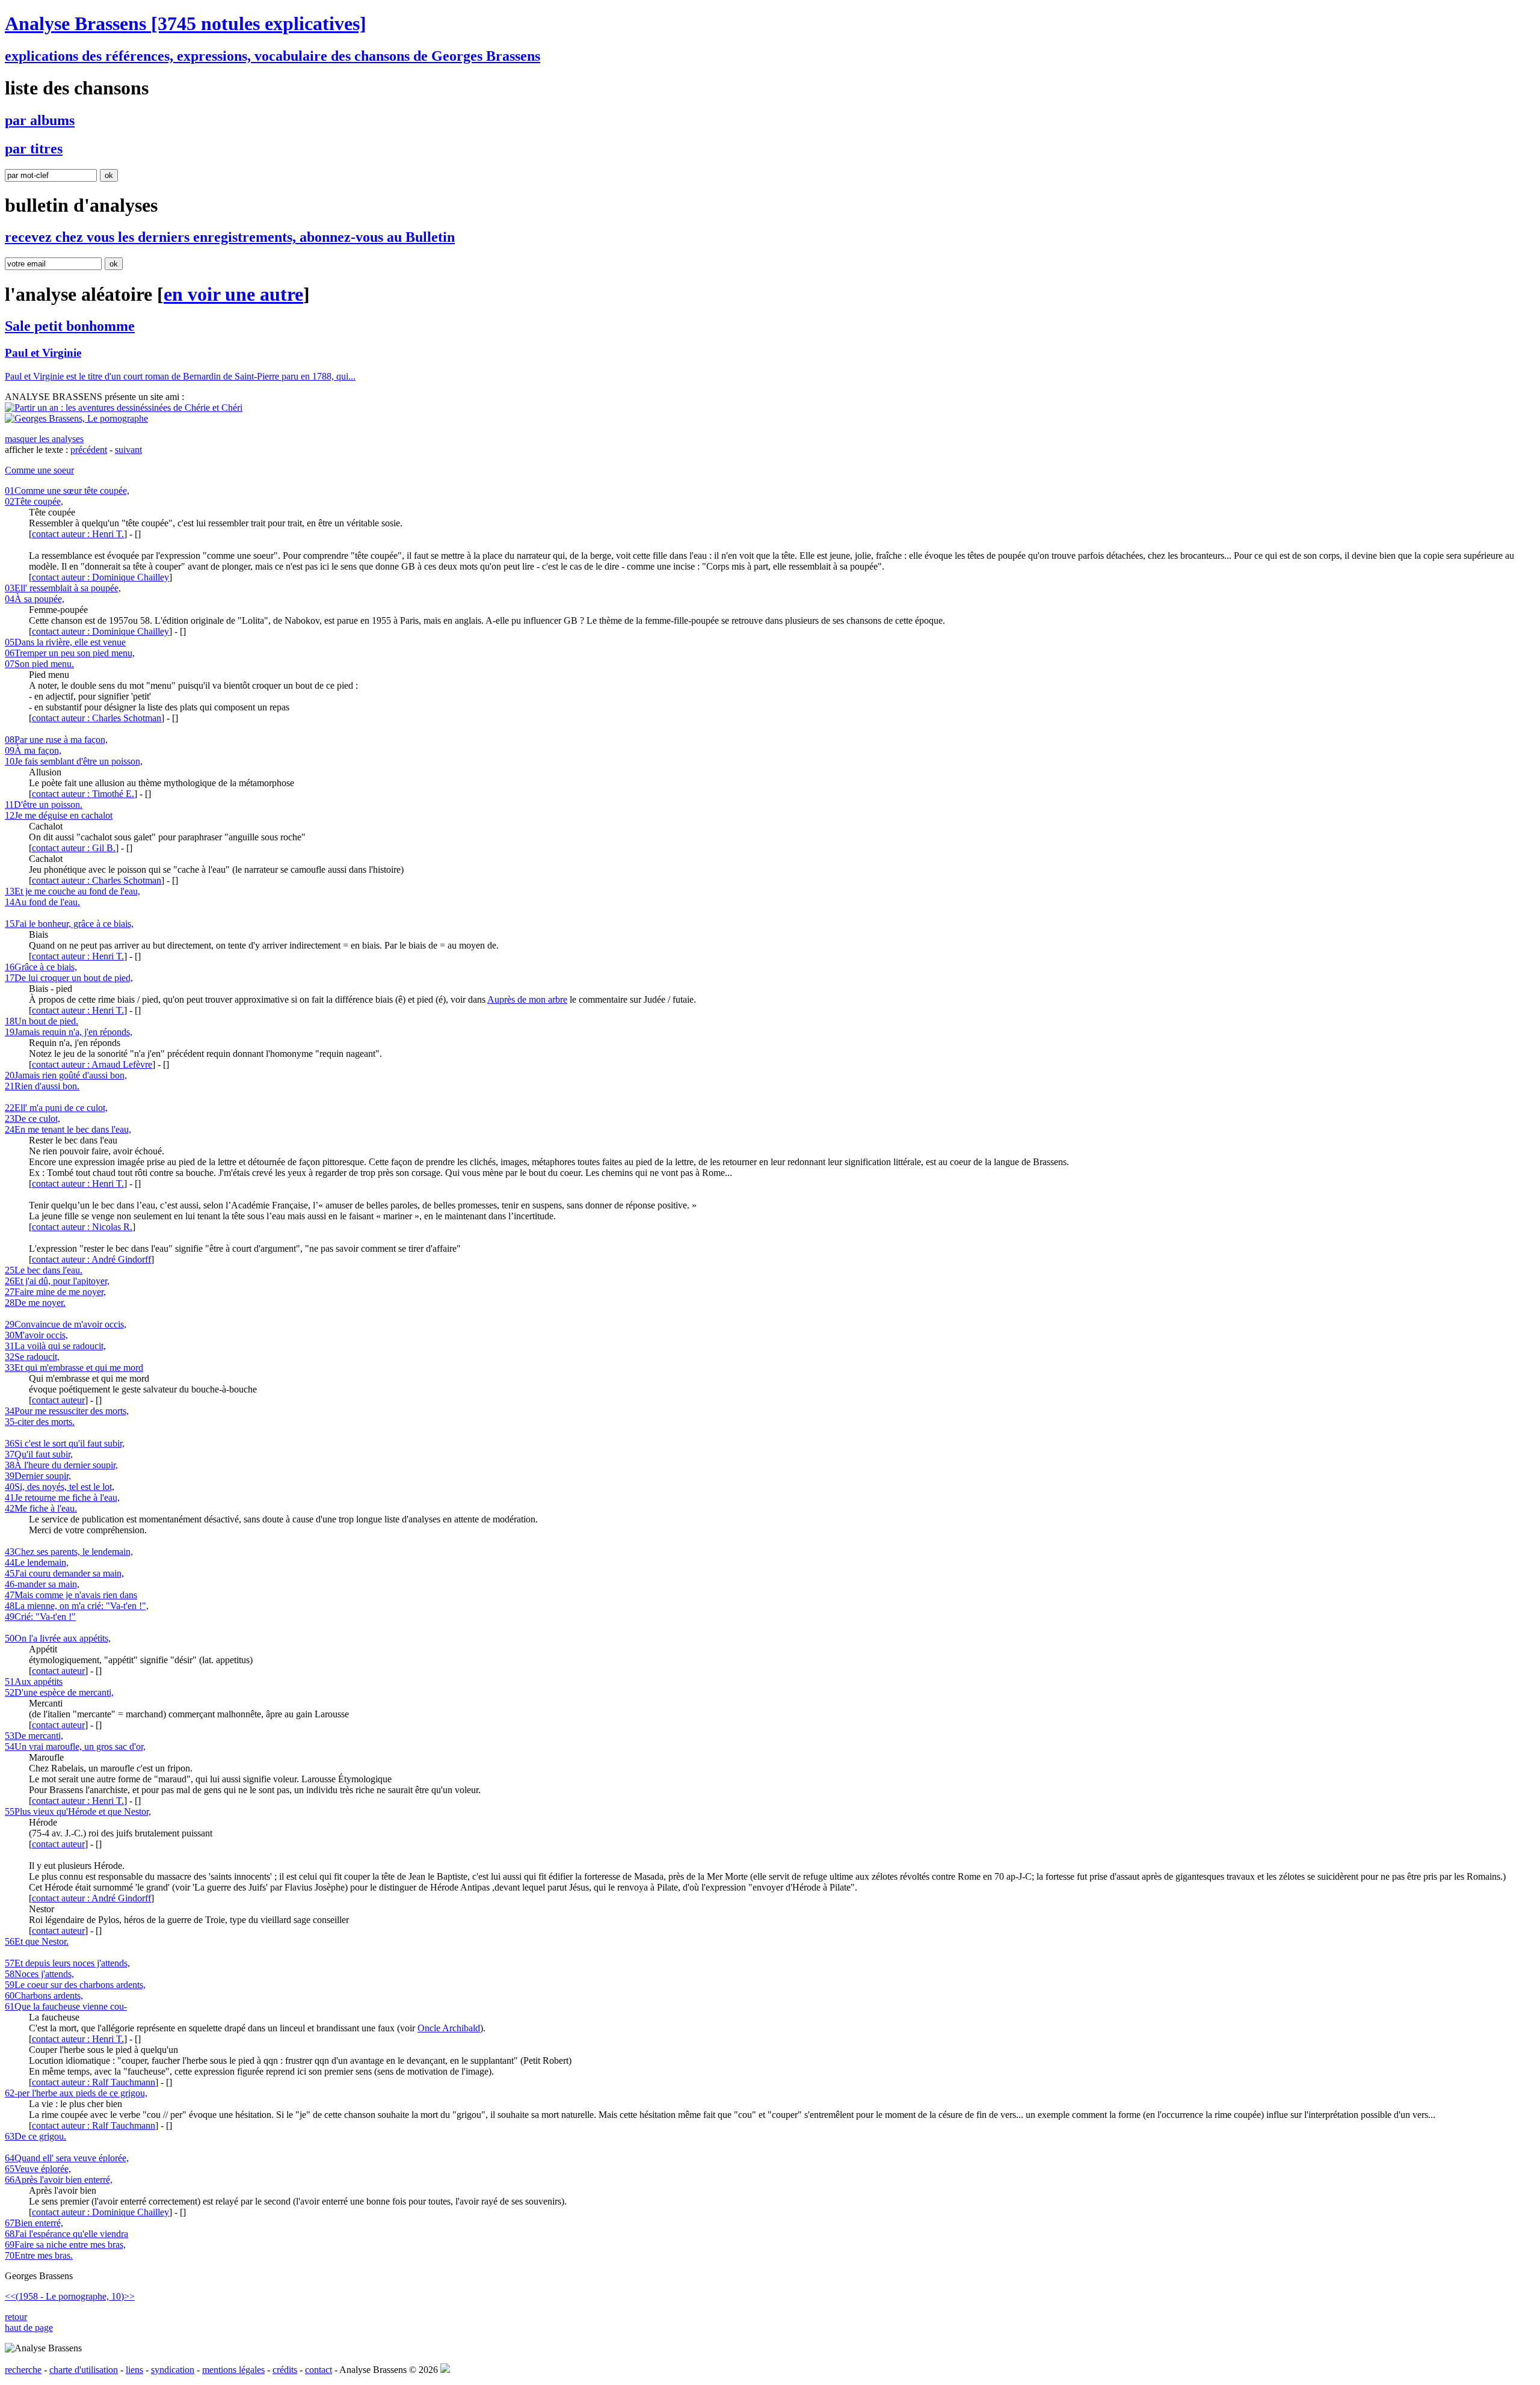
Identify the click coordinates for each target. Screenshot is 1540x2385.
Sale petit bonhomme (70, 326)
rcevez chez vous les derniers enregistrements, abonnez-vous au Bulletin (230, 237)
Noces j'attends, (39, 1974)
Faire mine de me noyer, (55, 1292)
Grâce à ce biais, (41, 967)
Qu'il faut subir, (39, 1454)
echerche (23, 2370)
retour (16, 2317)
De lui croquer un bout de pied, (69, 978)
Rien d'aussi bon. (42, 1086)
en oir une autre (233, 294)
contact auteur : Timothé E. (83, 794)
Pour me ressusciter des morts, (67, 1411)
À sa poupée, (35, 599)
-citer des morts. (40, 1422)
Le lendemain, (37, 1562)
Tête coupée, (34, 501)
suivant (128, 450)
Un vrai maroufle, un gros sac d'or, (75, 1746)
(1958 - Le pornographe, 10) (70, 2296)
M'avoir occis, (36, 1335)
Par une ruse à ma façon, (56, 740)
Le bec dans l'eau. (44, 1270)
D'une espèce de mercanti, (59, 1692)
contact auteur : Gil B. (74, 848)
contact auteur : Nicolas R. (82, 1227)
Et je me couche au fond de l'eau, (72, 891)
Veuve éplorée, (38, 2169)
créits (285, 2370)
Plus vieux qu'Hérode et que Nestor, (78, 1811)
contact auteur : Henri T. (78, 534)
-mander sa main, (42, 1584)
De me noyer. (35, 1303)
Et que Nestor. (37, 1941)
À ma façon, (33, 750)
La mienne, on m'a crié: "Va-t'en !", (77, 1606)
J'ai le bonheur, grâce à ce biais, (69, 924)
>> (129, 2296)
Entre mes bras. (39, 2255)
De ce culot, (32, 1119)
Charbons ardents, (44, 1996)
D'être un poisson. (44, 805)
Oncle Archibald (449, 2028)
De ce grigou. (35, 2136)
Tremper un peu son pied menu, (70, 653)
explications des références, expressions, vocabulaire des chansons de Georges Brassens (273, 56)
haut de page (29, 2328)
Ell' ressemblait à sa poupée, (63, 588)
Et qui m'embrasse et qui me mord (74, 1368)
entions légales (233, 2370)
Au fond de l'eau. (42, 902)
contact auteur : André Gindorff (91, 1259)
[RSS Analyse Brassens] (445, 2370)
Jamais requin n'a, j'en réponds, (69, 1032)
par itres (34, 149)
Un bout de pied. (42, 1021)
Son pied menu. (39, 664)
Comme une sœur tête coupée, (67, 491)
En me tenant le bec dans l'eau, (68, 1129)
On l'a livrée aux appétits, (58, 1638)
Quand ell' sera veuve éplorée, (67, 2158)
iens (134, 2370)
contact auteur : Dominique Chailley (100, 577)
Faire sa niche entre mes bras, (65, 2245)
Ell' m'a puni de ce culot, (56, 1108)
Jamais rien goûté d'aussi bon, (66, 1075)
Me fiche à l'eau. (41, 1508)
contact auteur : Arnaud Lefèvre (92, 1064)
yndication (173, 2370)
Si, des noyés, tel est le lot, (60, 1487)
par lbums (40, 120)
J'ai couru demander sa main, (64, 1573)
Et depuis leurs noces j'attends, (67, 1963)
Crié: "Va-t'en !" (40, 1617)
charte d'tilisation (84, 2370)
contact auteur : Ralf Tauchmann (94, 2082)
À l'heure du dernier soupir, (61, 1465)
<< (10, 2296)
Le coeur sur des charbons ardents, (75, 1985)
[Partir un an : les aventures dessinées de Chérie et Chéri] (124, 408)
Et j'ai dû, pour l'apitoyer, (57, 1281)
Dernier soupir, (38, 1476)
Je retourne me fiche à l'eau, (62, 1497)
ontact (319, 2370)
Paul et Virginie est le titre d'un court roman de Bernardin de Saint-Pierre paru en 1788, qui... (180, 376)
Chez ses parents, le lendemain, (69, 1552)
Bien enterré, (34, 2223)
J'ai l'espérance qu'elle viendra (66, 2234)
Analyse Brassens (186, 23)
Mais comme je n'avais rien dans (71, 1595)
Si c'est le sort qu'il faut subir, (65, 1443)
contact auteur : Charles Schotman (97, 718)
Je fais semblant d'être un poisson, (74, 761)
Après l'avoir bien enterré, (59, 2180)
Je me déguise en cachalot (59, 815)
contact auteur (58, 1400)
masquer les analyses (44, 439)
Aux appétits (34, 1682)
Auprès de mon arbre (527, 999)
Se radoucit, (32, 1357)
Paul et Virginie (43, 353)
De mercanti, (34, 1736)
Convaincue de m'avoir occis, (66, 1324)
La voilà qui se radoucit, (55, 1346)
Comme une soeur (39, 470)
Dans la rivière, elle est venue (65, 642)
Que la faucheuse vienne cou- (66, 2006)
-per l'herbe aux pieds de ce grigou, (76, 2093)
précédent (89, 450)
